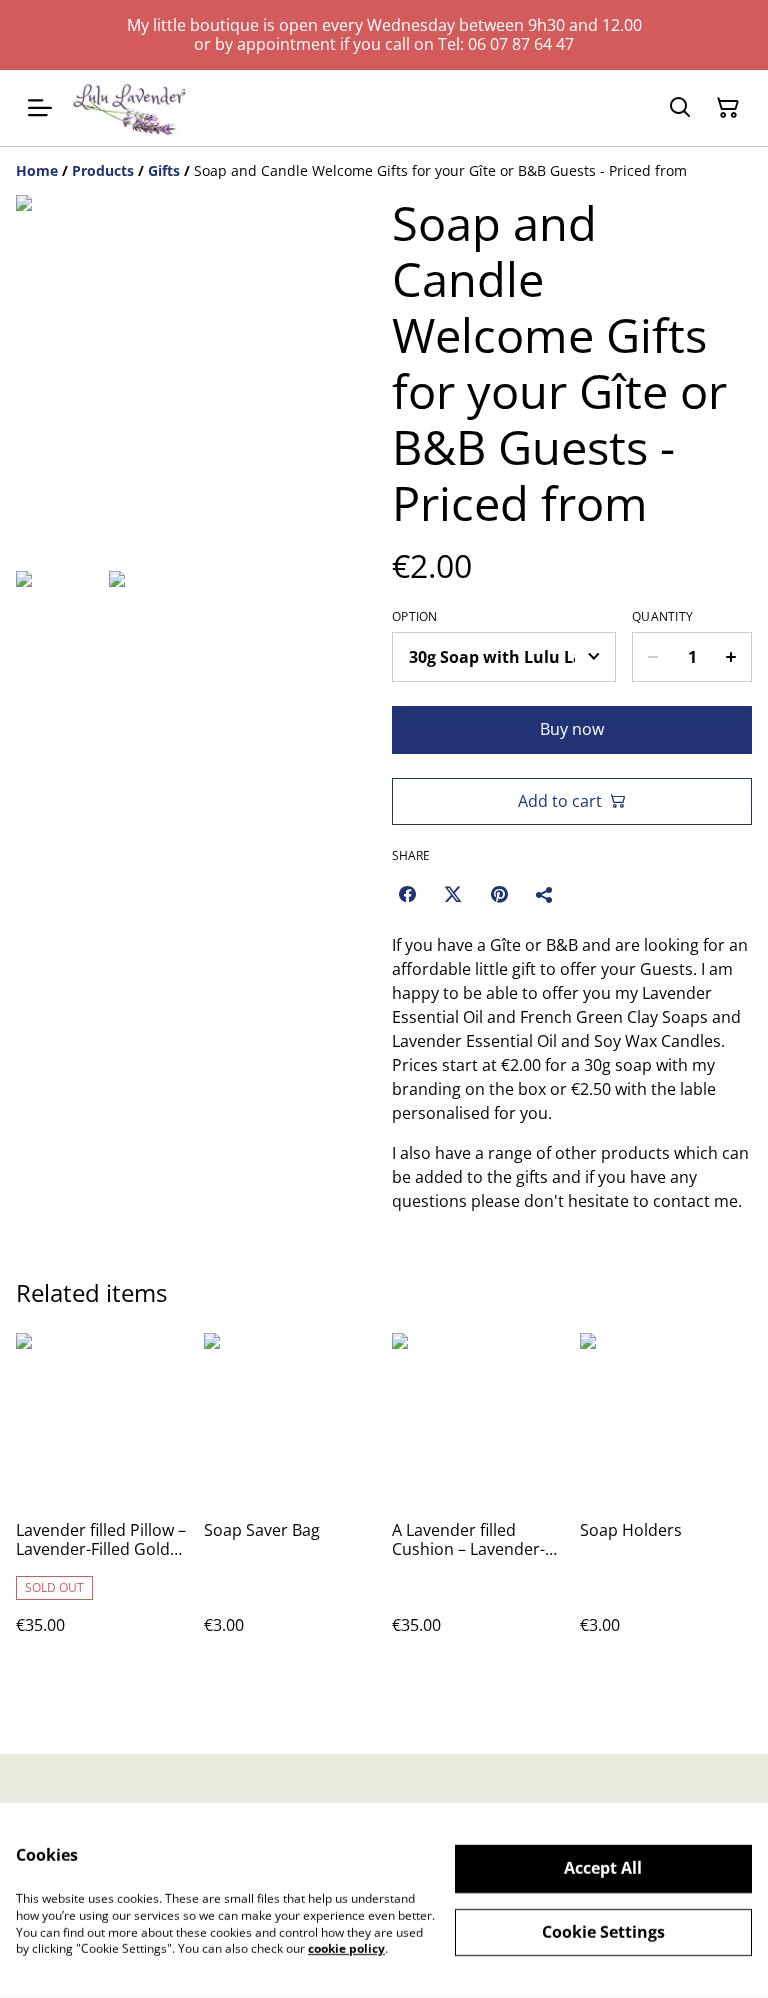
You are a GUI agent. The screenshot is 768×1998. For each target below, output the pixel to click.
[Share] (545, 894)
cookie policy (346, 1948)
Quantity (662, 617)
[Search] (680, 108)
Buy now (572, 729)
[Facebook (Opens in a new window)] (407, 894)
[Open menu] (40, 108)
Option (415, 617)
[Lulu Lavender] (129, 108)
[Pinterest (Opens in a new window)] (499, 894)
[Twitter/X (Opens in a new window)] (453, 894)
